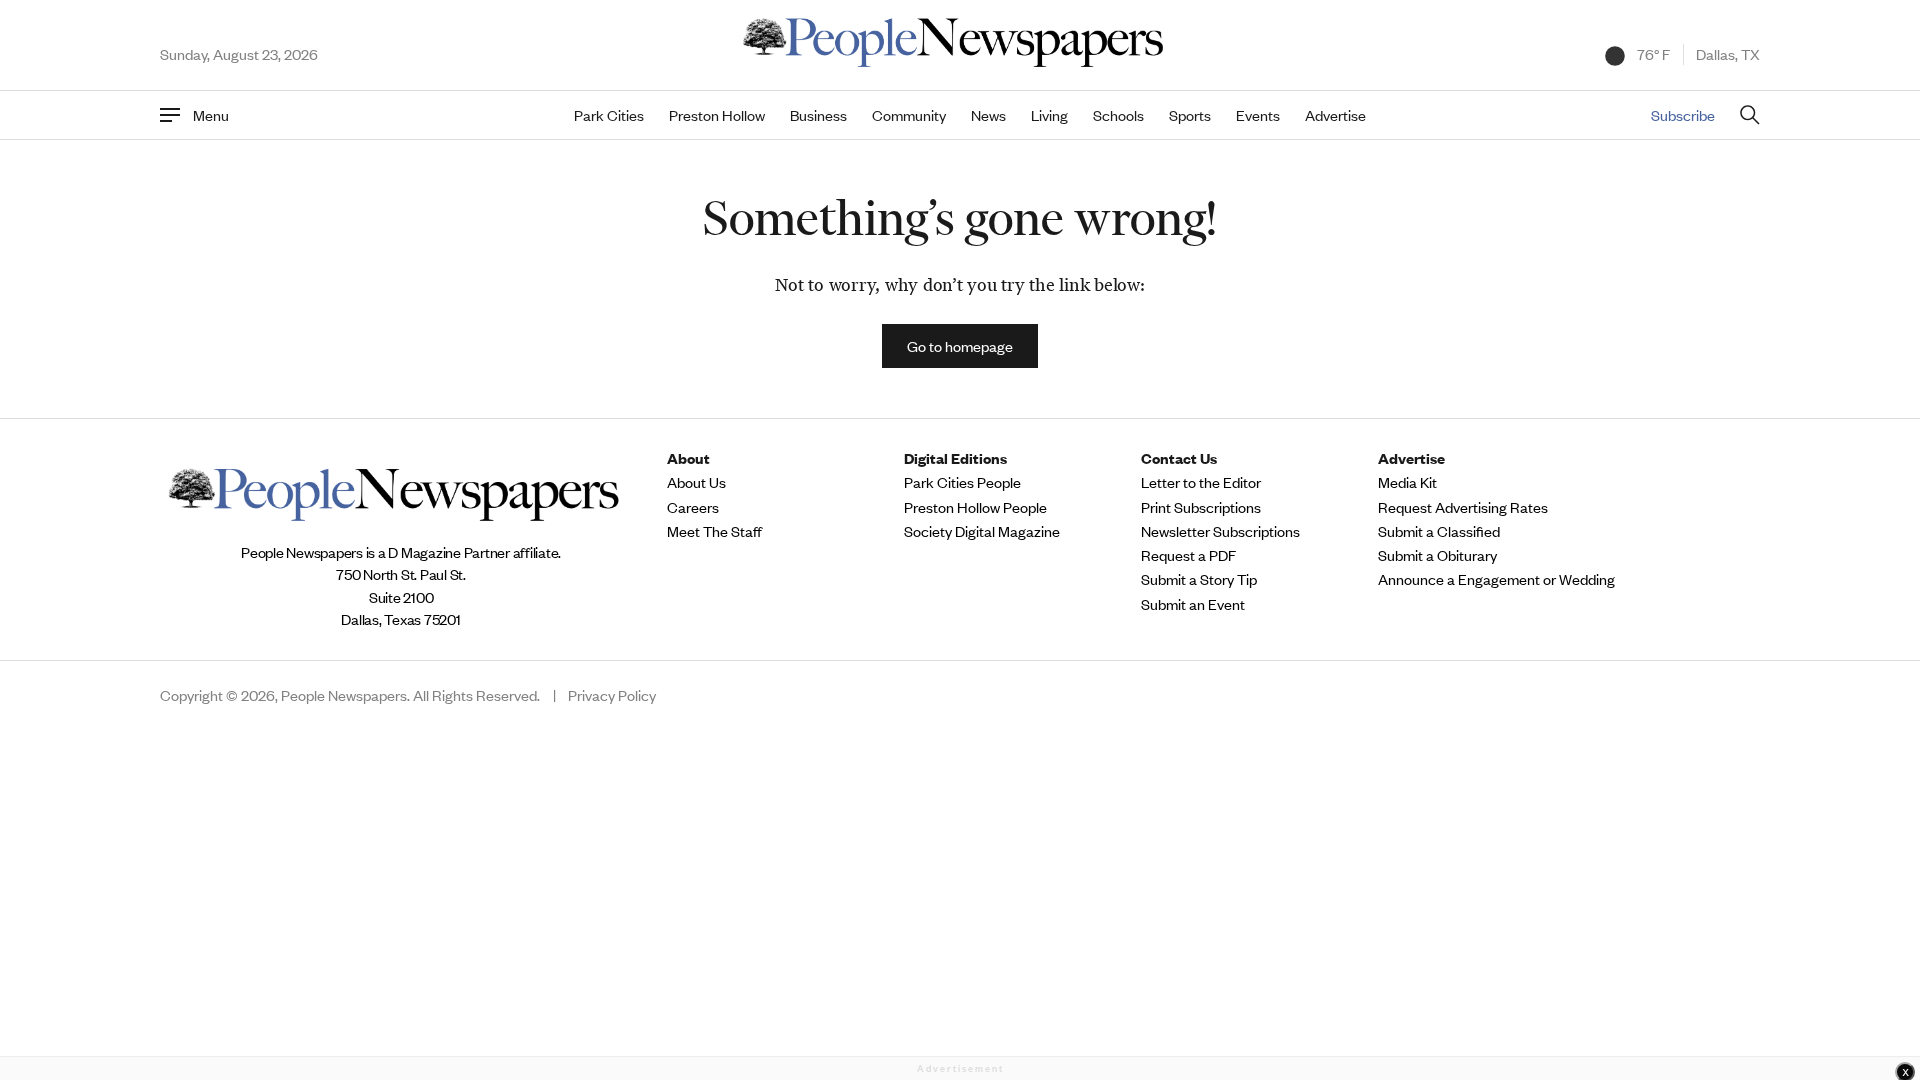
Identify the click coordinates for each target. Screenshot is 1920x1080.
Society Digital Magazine (982, 531)
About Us (696, 482)
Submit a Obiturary (1437, 555)
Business (818, 115)
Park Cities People (962, 482)
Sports (1190, 115)
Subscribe (1683, 114)
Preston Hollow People (975, 507)
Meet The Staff (714, 531)
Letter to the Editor (1201, 482)
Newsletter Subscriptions (1220, 531)
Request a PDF (1188, 555)
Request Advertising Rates (1463, 507)
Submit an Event (1193, 604)
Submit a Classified (1439, 531)
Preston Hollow (717, 115)
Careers (693, 507)
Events (1258, 115)
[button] (960, 346)
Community (909, 115)
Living (1049, 115)
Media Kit (1407, 482)
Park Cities (609, 115)
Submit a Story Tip (1199, 579)
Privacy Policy (612, 695)
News (988, 115)
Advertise (1335, 115)
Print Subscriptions (1201, 507)
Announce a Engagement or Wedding (1496, 579)
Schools (1118, 115)
